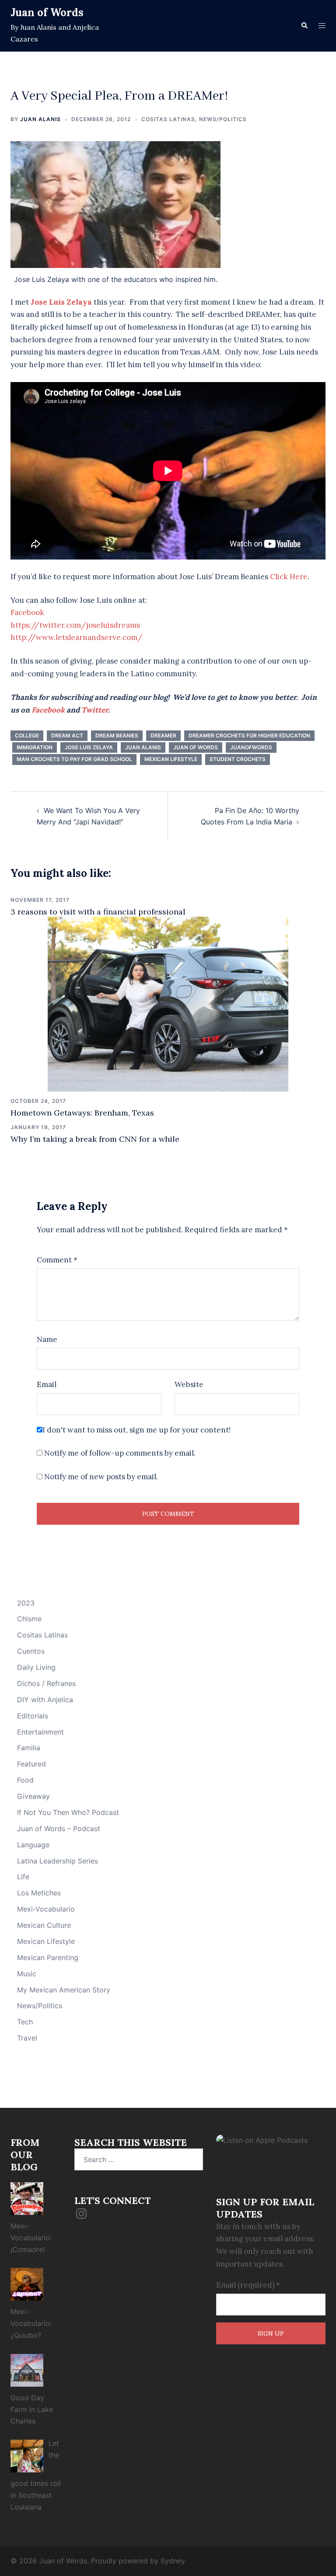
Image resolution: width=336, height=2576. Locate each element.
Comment (57, 1260)
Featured (31, 1764)
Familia (29, 1748)
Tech (25, 2022)
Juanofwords (251, 747)
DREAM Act (67, 735)
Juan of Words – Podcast (59, 1829)
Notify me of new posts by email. (101, 1477)
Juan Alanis (40, 119)
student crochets (238, 759)
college (27, 735)
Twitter (95, 710)
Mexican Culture (44, 1925)
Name (47, 1339)
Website (189, 1384)
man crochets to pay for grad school (74, 759)
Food (25, 1780)
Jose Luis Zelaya (89, 747)
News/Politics (223, 119)
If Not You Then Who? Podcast (68, 1812)
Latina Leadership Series (58, 1861)
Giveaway (33, 1796)
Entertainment (40, 1732)
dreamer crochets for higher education (249, 735)
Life (23, 1877)
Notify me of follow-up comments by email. (120, 1453)
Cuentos (31, 1651)
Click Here (289, 577)
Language (33, 1845)
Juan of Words (47, 12)
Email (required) (248, 2285)
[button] (304, 26)
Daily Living (36, 1667)
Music (27, 1974)
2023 (26, 1603)
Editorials (33, 1716)
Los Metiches (39, 1893)
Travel (27, 2038)
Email (47, 1384)
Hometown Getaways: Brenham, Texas (82, 1113)
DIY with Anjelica (45, 1700)
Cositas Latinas (168, 119)
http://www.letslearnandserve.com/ (77, 637)
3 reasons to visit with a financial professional (98, 912)
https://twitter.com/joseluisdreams (75, 625)
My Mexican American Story (64, 1990)
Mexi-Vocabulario (46, 1909)
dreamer (163, 735)
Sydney (173, 2561)
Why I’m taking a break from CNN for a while (95, 1139)
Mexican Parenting (48, 1957)
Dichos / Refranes (46, 1683)
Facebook (27, 612)
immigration (35, 747)
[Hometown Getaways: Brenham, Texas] (168, 1003)
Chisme (29, 1619)
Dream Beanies (117, 735)
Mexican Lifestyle (46, 1941)
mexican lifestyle (171, 759)
